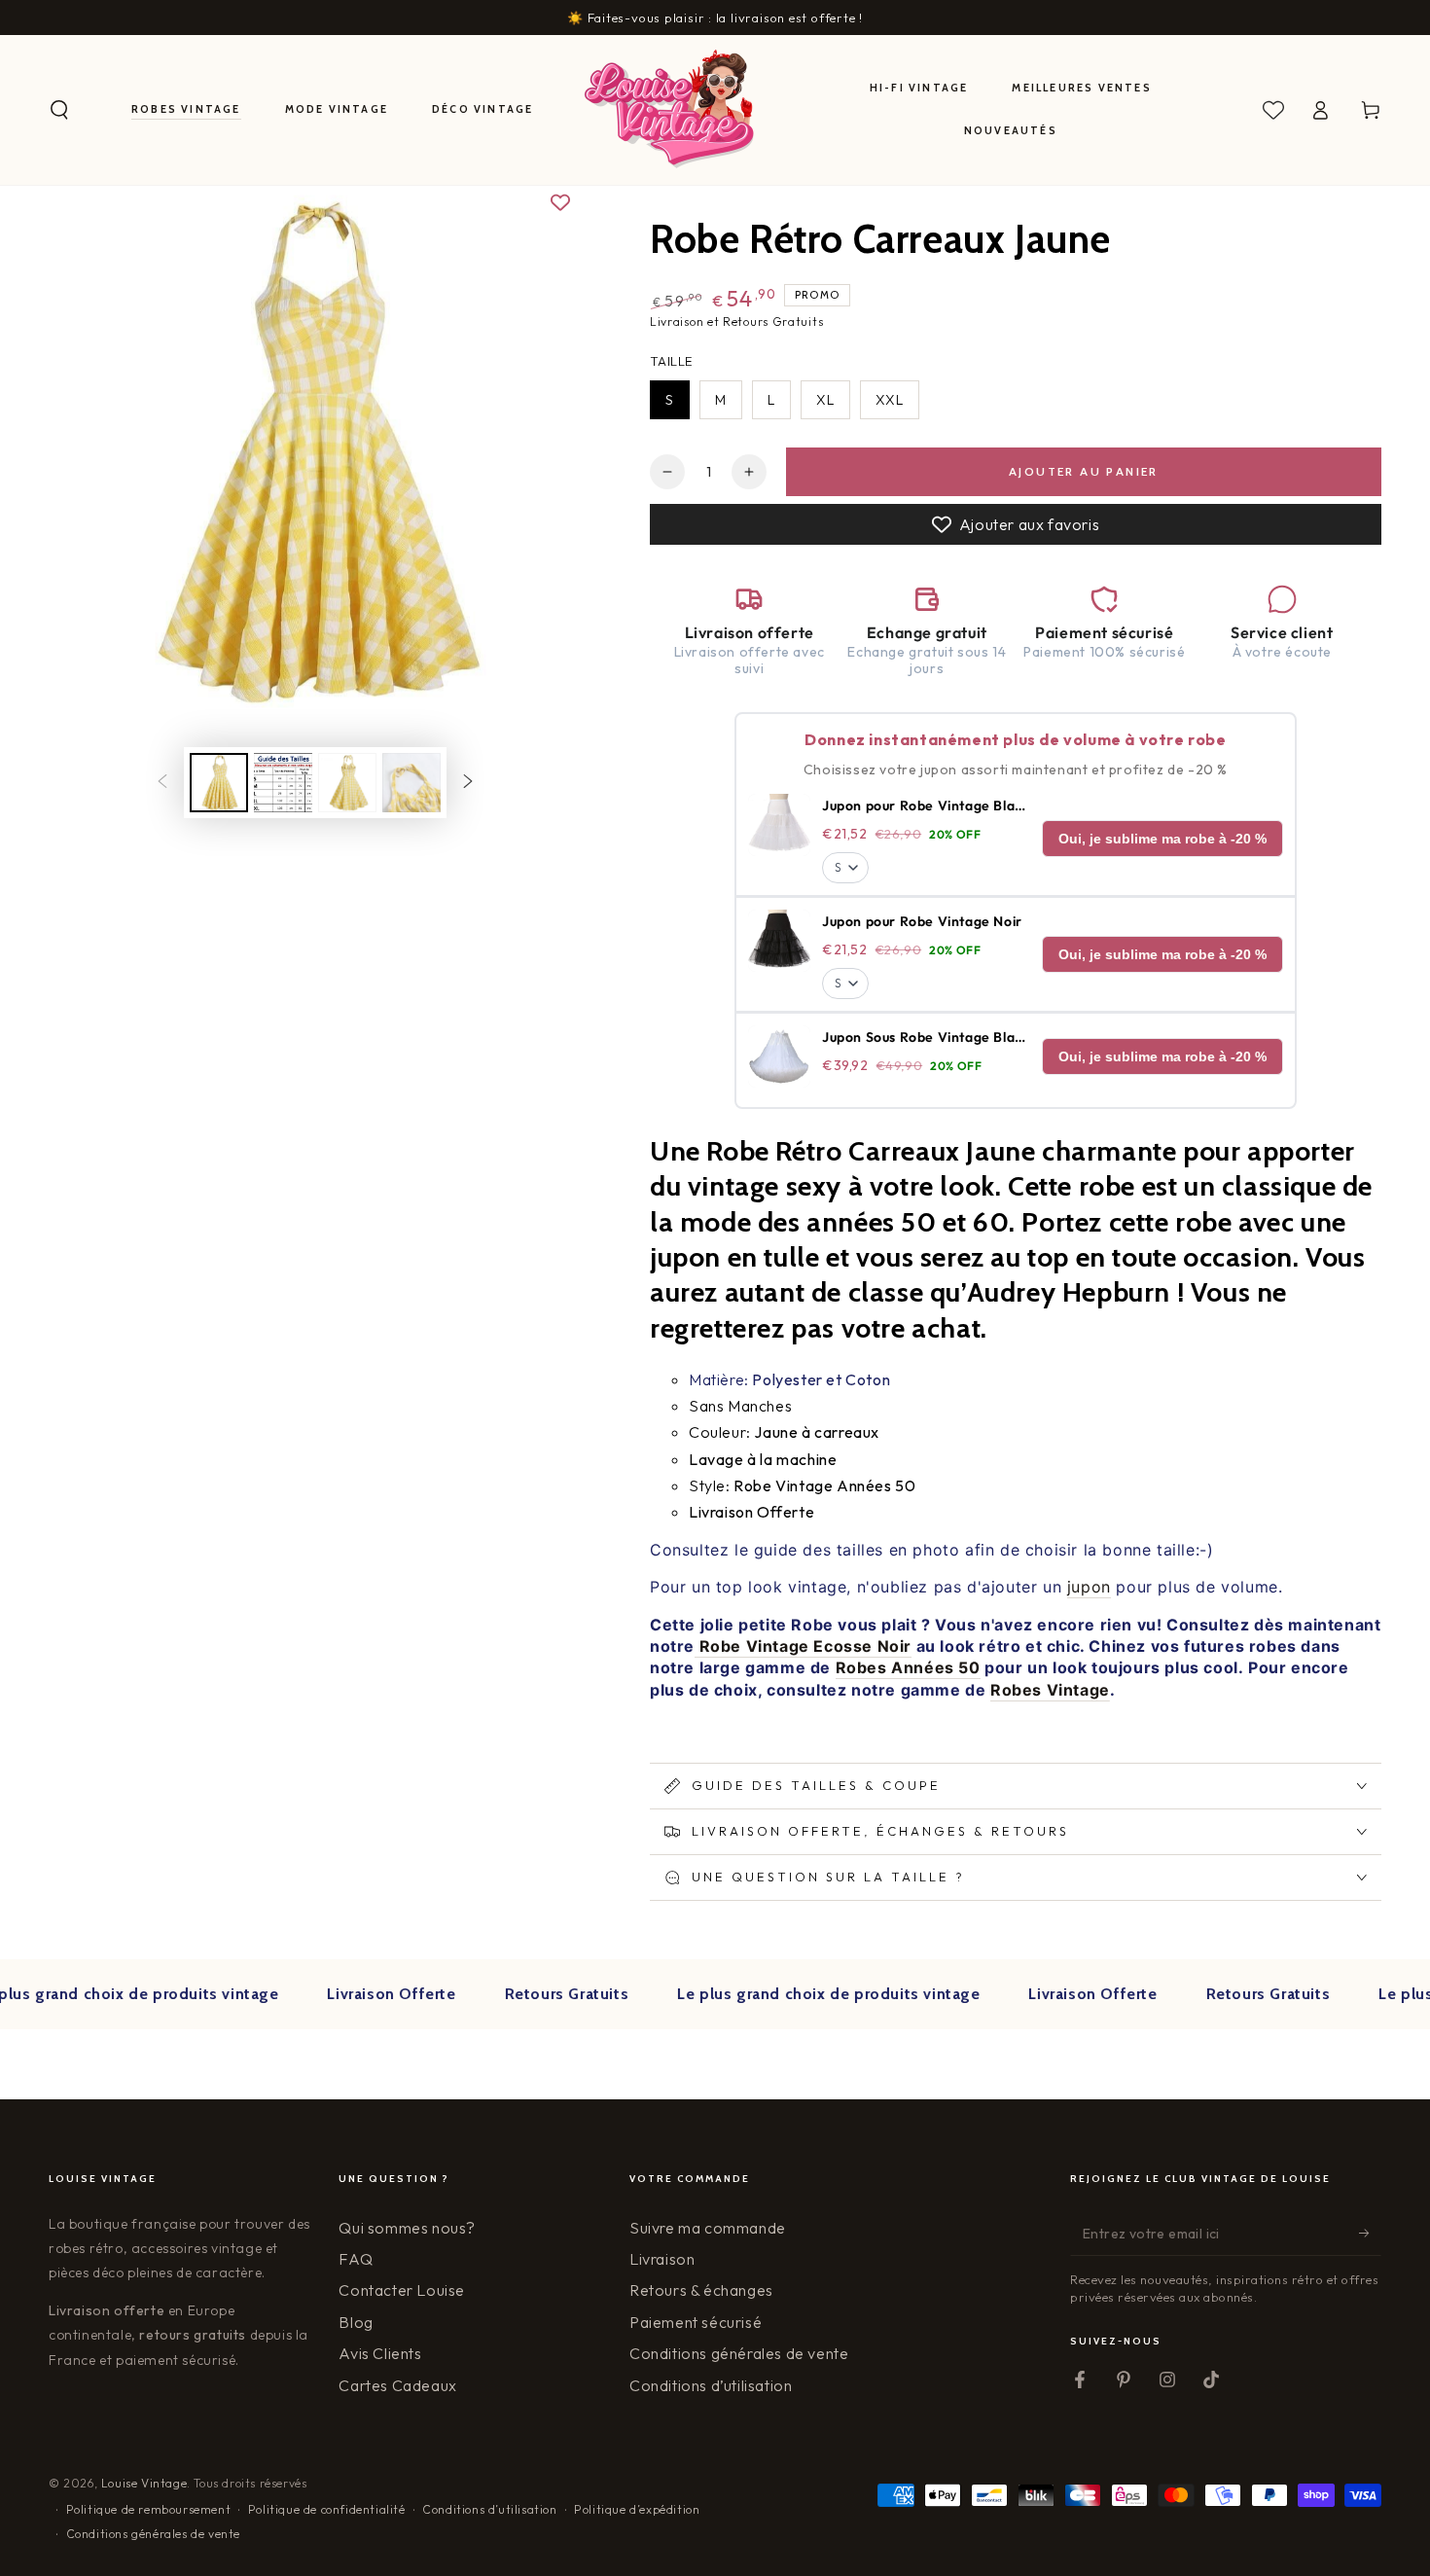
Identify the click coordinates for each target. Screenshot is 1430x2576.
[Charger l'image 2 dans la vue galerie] (283, 783)
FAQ (356, 2259)
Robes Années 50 (908, 1667)
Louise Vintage (144, 2483)
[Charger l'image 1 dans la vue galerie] (219, 783)
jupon (1089, 1587)
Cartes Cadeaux (397, 2385)
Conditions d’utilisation (711, 2385)
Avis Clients (380, 2353)
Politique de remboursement (149, 2509)
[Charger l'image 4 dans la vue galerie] (411, 783)
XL (825, 400)
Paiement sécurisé (696, 2322)
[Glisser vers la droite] (468, 783)
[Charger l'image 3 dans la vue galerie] (347, 783)
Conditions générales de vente (739, 2353)
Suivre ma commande (708, 2228)
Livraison (662, 2259)
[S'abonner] (1370, 2234)
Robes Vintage (1050, 1690)
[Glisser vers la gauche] (162, 783)
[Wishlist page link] (1273, 110)
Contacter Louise (402, 2290)
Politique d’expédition (637, 2509)
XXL (890, 400)
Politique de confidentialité (327, 2509)
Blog (356, 2322)
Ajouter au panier (1084, 471)
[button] (59, 110)
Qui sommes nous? (407, 2228)
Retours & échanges (701, 2290)
